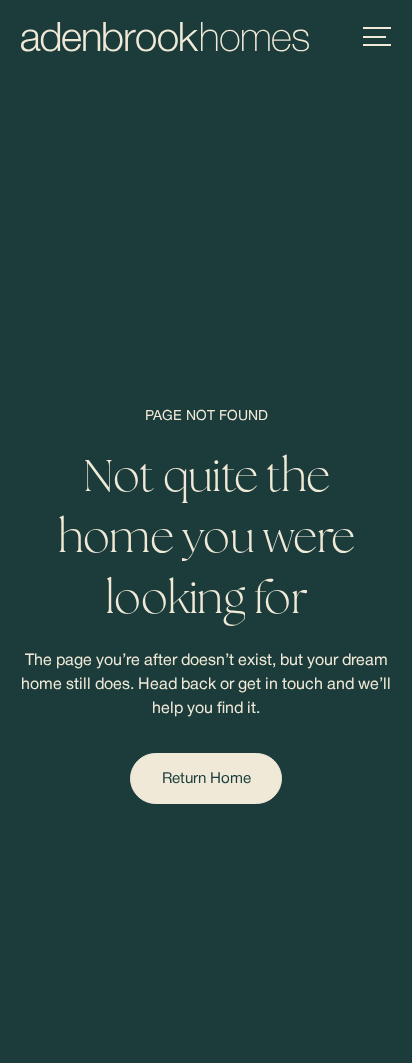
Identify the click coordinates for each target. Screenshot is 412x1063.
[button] (377, 36)
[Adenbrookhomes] (165, 37)
